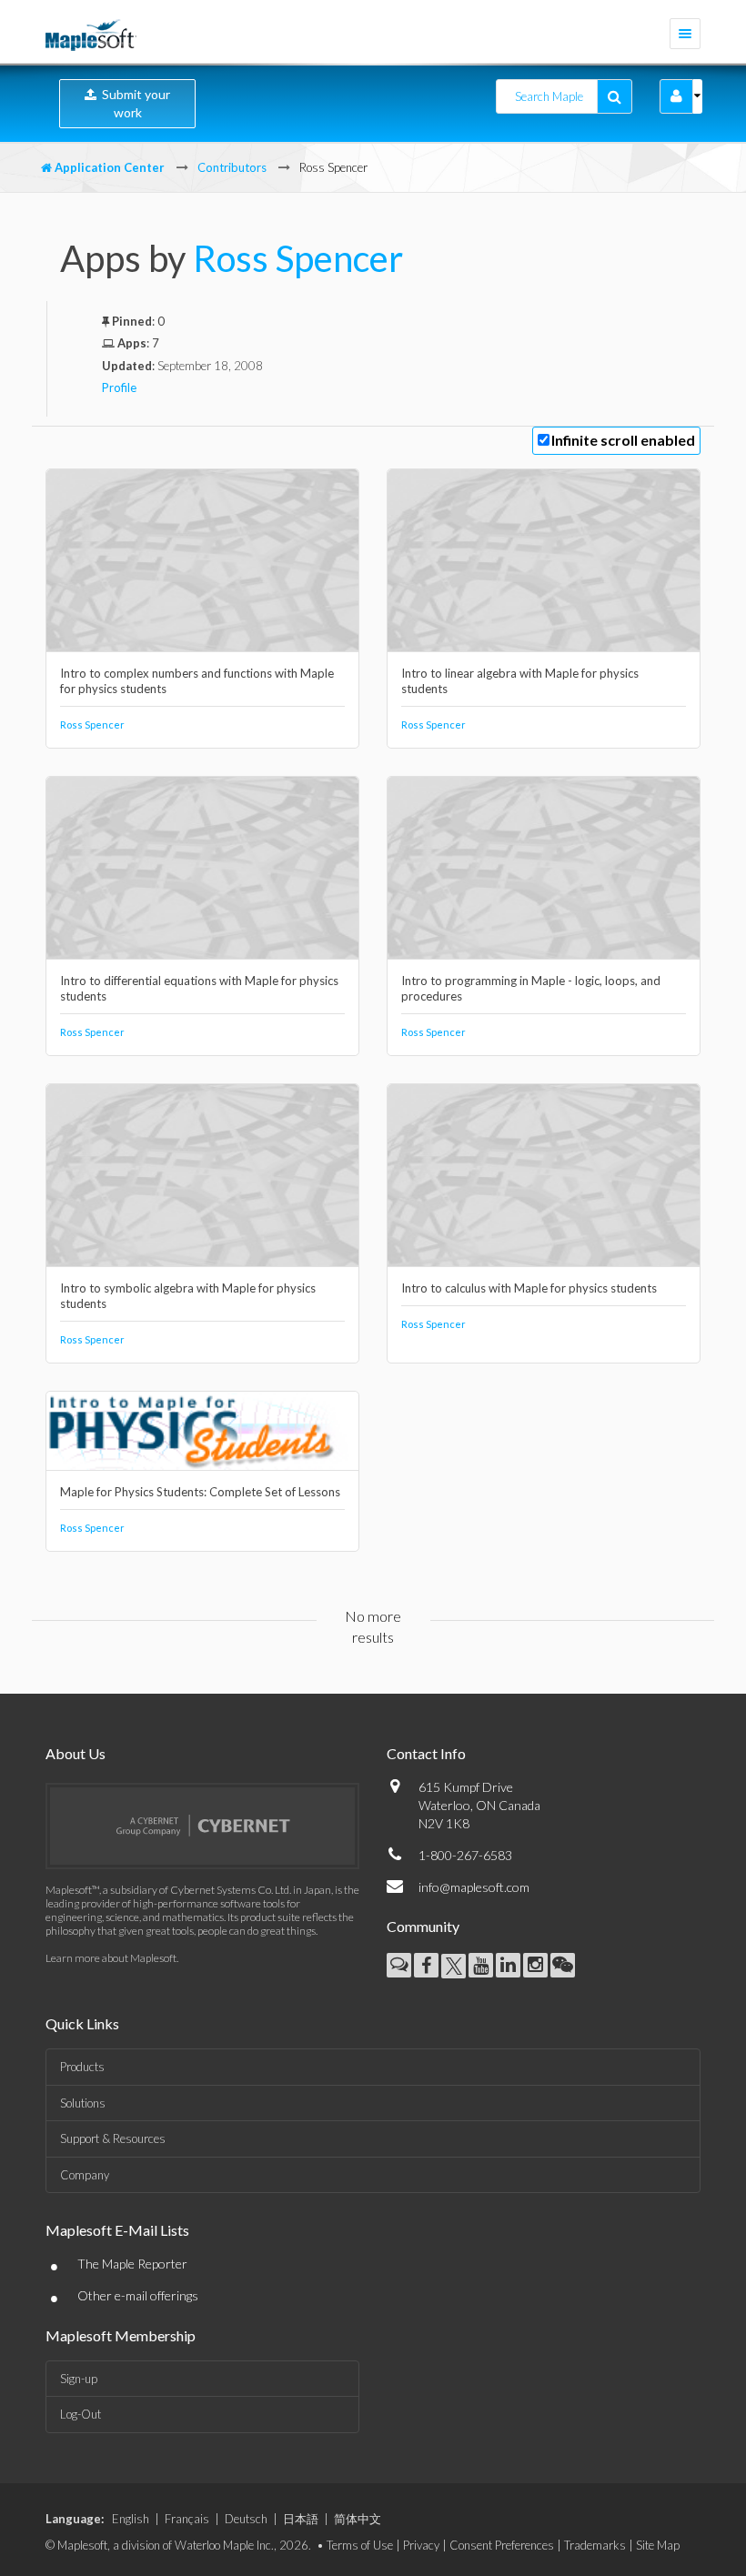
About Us (76, 1753)
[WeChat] (563, 1965)
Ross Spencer (298, 258)
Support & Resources (113, 2138)
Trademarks (595, 2545)
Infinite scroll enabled (623, 440)
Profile (119, 387)
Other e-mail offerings (138, 2295)
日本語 (301, 2519)
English (131, 2519)
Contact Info (426, 1753)
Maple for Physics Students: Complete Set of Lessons (200, 1492)
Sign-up (79, 2379)
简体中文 (358, 2519)
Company (85, 2175)
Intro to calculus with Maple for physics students (529, 1288)
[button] (676, 96)
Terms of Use (360, 2545)
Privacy (421, 2545)
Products (82, 2067)
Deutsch (246, 2519)
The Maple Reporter (132, 2264)
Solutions (83, 2103)
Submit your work (133, 103)
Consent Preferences (502, 2545)
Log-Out (81, 2414)
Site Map (658, 2545)
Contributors (232, 167)
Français (187, 2519)
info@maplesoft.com (474, 1887)
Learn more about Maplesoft (111, 1958)
